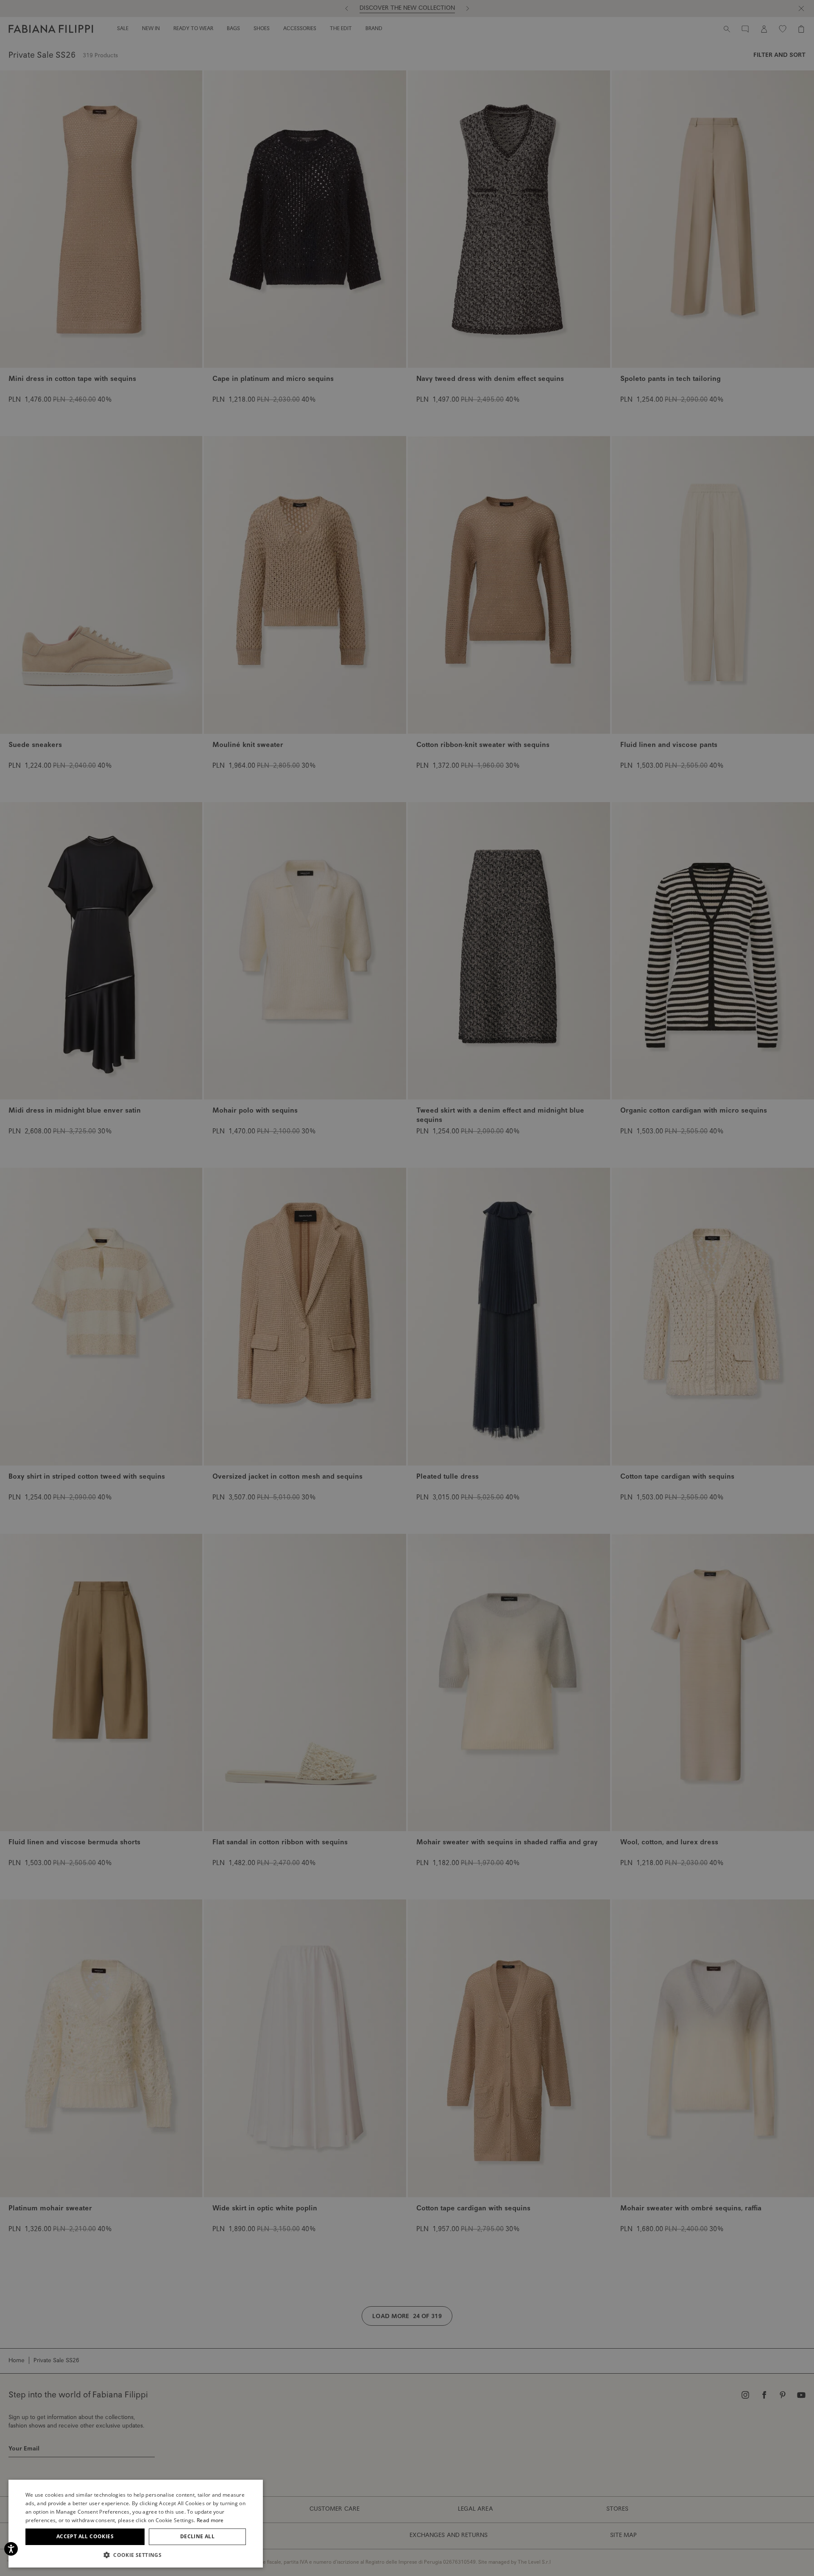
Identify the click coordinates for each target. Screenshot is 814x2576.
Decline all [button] (197, 2536)
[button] (136, 2555)
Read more (210, 2520)
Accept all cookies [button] (85, 2536)
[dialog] (407, 1288)
